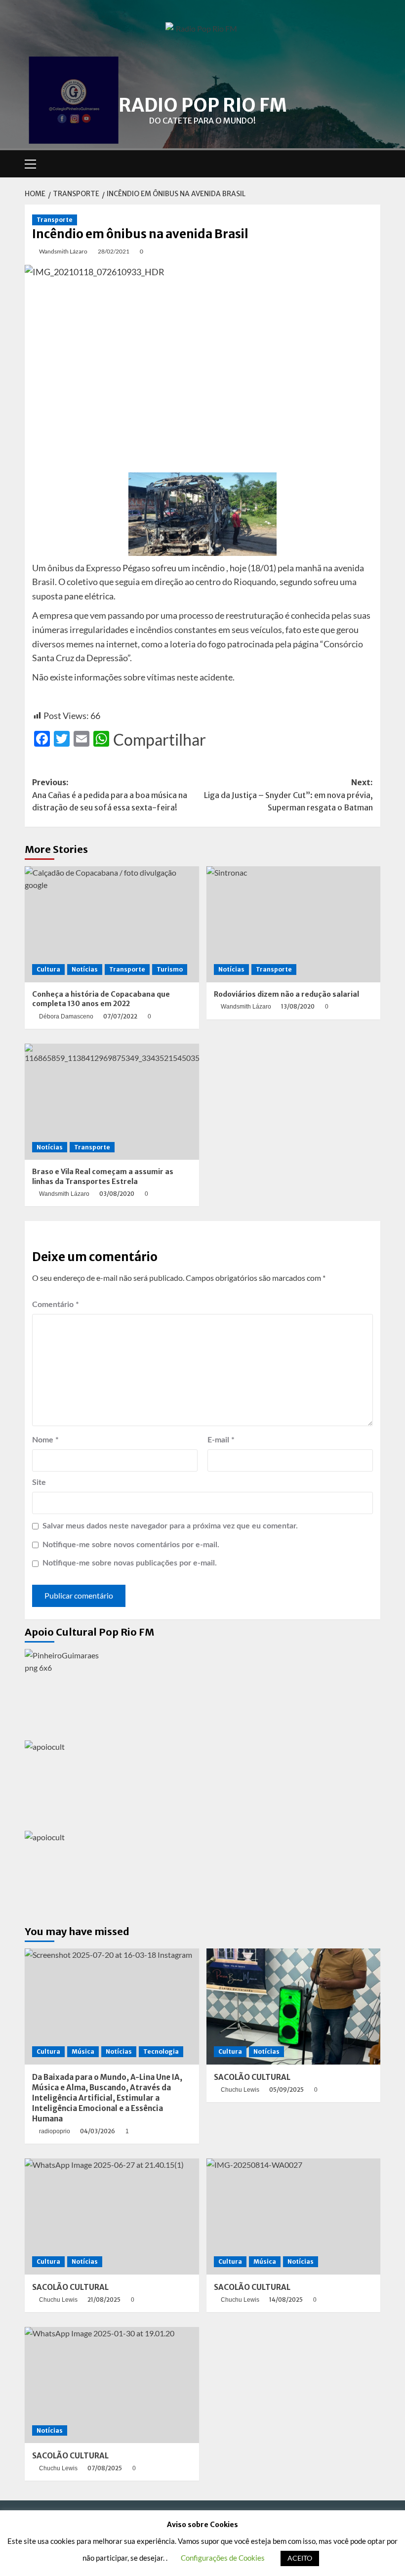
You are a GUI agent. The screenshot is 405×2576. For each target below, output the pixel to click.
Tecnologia (161, 2051)
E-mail (221, 1440)
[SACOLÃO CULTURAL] (294, 2006)
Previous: (110, 795)
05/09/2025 (286, 2090)
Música (83, 2051)
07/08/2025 (105, 2468)
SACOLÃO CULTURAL (252, 2077)
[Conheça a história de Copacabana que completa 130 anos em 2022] (112, 924)
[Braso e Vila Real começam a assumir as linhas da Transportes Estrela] (112, 1102)
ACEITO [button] (300, 2558)
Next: (288, 795)
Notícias (85, 969)
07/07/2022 (120, 1016)
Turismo (170, 969)
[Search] (374, 164)
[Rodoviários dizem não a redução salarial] (294, 924)
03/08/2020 (117, 1194)
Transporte (55, 220)
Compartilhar (160, 740)
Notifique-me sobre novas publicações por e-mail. (130, 1563)
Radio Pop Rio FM (203, 105)
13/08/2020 (298, 1006)
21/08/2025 (104, 2300)
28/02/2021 (114, 251)
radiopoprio (55, 2131)
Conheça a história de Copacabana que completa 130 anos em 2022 (101, 999)
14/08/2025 (286, 2300)
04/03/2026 (98, 2131)
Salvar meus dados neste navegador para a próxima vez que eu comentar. (170, 1526)
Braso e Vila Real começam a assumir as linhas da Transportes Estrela (103, 1177)
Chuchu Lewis (240, 2090)
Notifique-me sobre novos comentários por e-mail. (131, 1545)
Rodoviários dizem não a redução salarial (286, 994)
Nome (45, 1440)
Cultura (48, 969)
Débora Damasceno (66, 1016)
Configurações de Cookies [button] (223, 2558)
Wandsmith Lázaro (63, 251)
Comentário (56, 1305)
